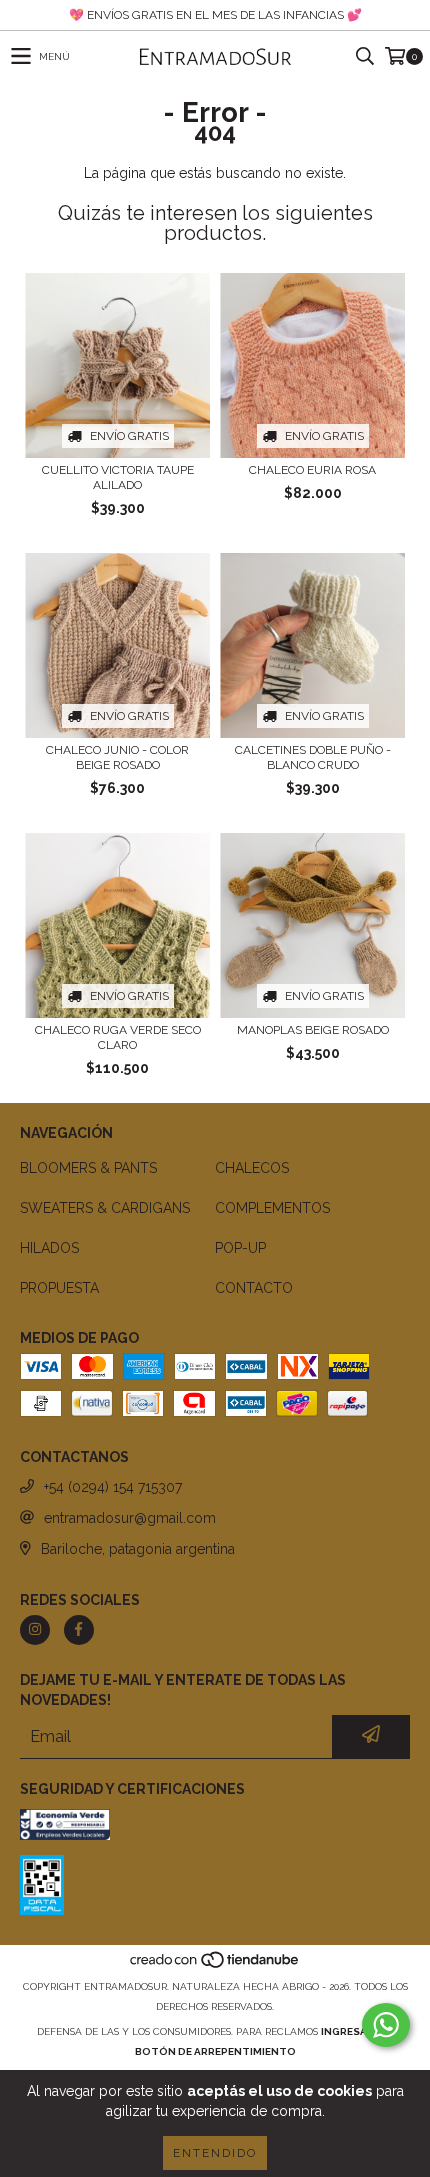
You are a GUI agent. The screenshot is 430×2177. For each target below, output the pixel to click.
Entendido (215, 2153)
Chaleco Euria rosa (312, 470)
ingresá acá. (357, 2031)
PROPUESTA (59, 1288)
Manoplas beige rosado (313, 1030)
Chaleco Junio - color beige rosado (117, 757)
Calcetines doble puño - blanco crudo (313, 757)
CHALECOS (252, 1168)
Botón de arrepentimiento (215, 2051)
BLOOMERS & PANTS (88, 1168)
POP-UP (240, 1248)
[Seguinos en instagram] (35, 1630)
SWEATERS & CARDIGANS (105, 1208)
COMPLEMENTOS (272, 1208)
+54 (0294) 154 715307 (113, 1487)
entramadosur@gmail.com (130, 1518)
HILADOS (49, 1248)
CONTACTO (254, 1288)
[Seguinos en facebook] (79, 1630)
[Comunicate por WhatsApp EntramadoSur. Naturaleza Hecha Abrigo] (386, 2025)
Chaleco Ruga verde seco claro (118, 1037)
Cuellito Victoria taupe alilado (118, 477)
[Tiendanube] (215, 1966)
